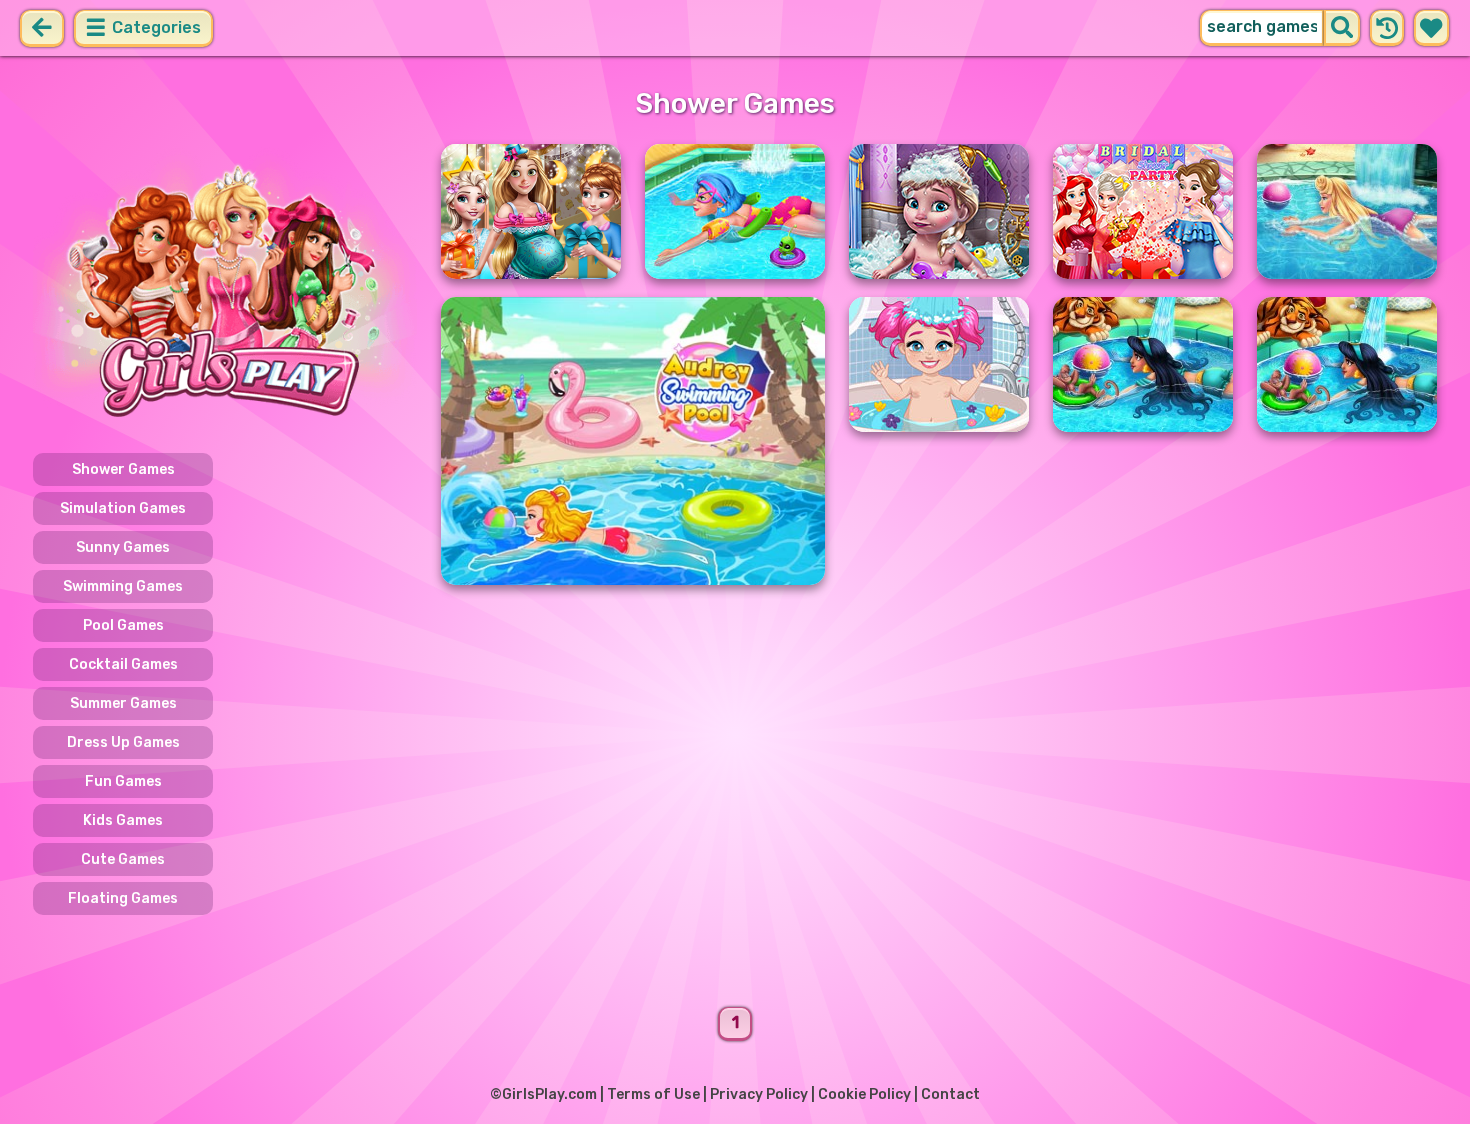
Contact (950, 1094)
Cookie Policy (864, 1094)
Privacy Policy (759, 1094)
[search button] (1342, 28)
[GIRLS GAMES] (225, 288)
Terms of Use (653, 1094)
